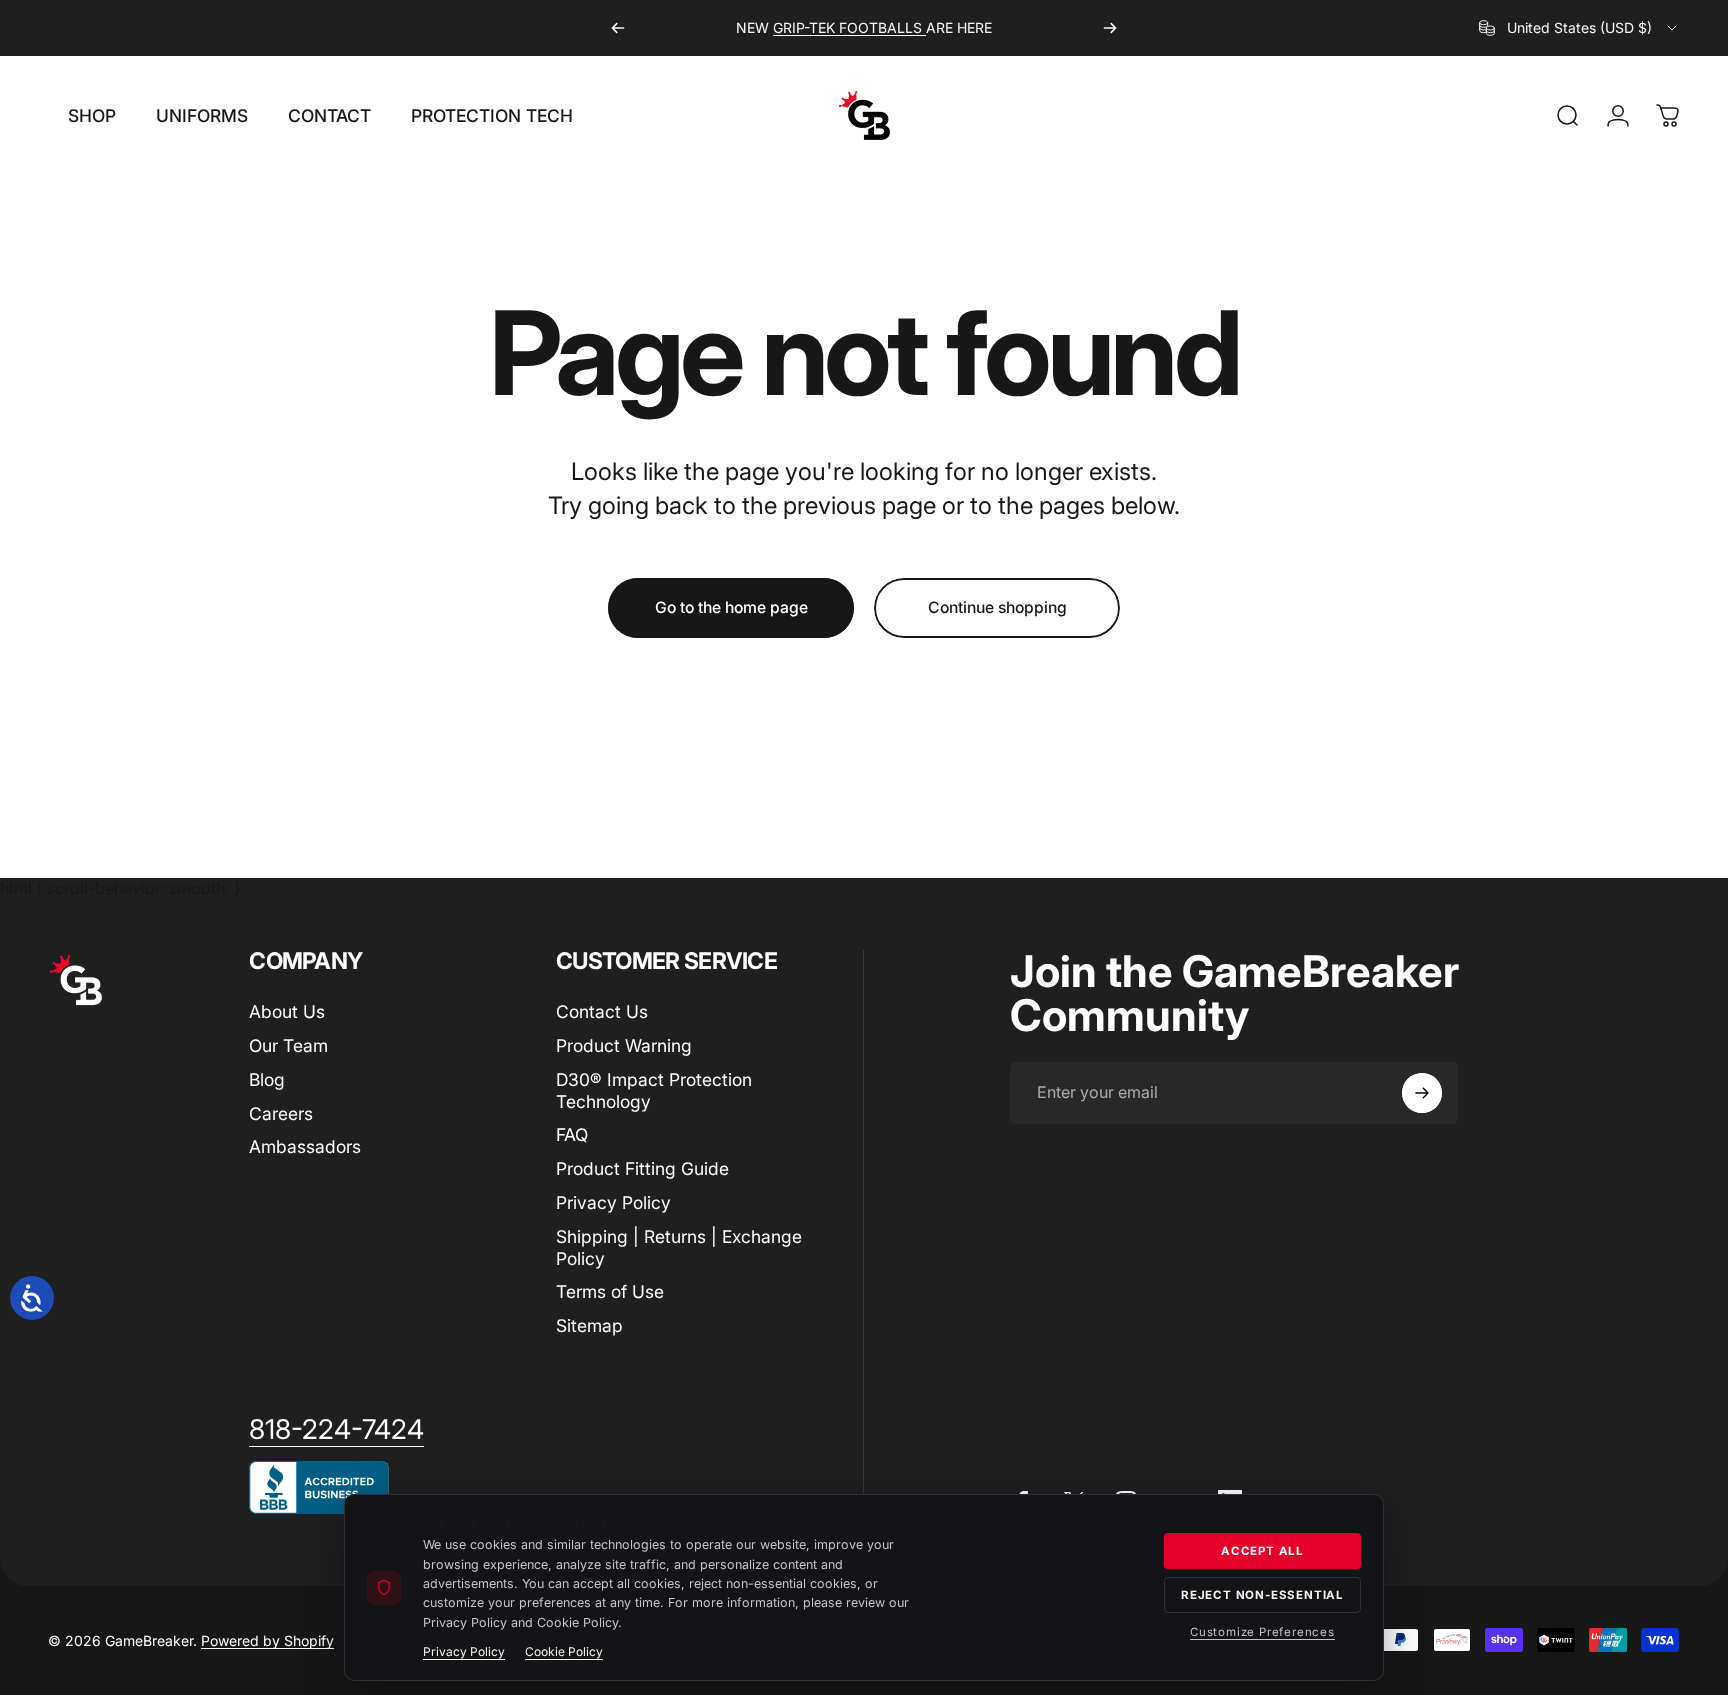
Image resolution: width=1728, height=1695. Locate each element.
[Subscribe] (1422, 1093)
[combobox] (1579, 28)
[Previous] (618, 28)
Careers (281, 1113)
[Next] (1110, 28)
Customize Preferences (1262, 1632)
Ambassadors (305, 1146)
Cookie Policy (564, 1651)
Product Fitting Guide (642, 1168)
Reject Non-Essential (1262, 1595)
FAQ (572, 1134)
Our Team (288, 1045)
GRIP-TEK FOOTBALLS (849, 27)
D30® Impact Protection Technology (654, 1090)
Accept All (1262, 1551)
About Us (287, 1011)
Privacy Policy (613, 1202)
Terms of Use (610, 1291)
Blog (267, 1079)
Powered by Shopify (267, 1640)
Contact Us (602, 1011)
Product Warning (624, 1045)
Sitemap (589, 1325)
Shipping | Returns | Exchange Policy (679, 1247)
